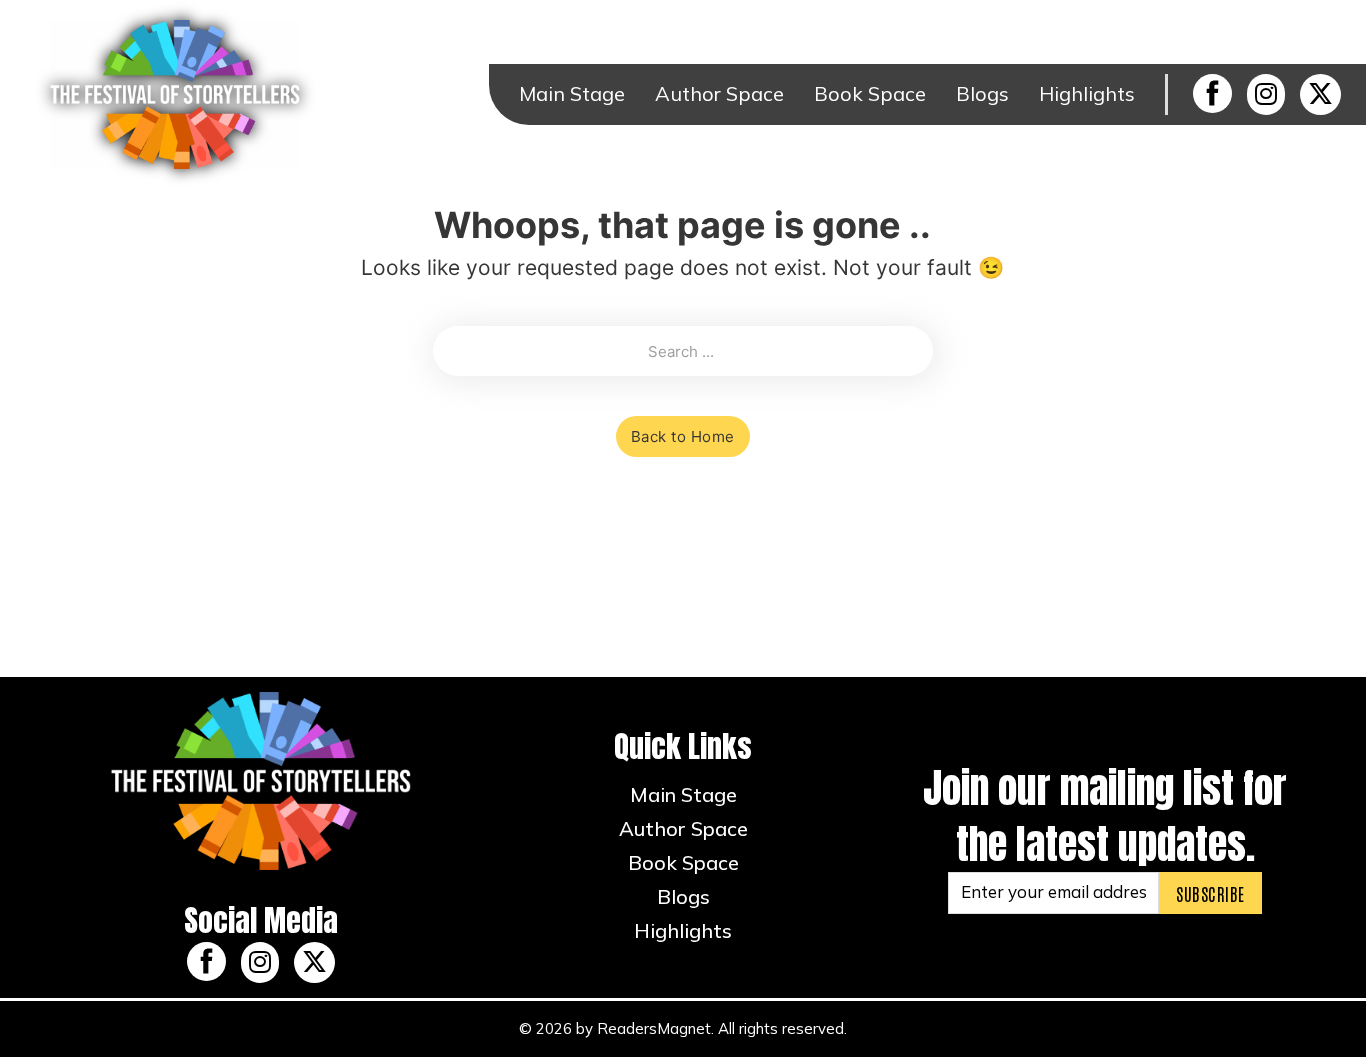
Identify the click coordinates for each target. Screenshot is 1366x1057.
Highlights (1087, 93)
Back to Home (683, 436)
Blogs (982, 93)
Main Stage (572, 93)
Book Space (870, 93)
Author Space (719, 93)
